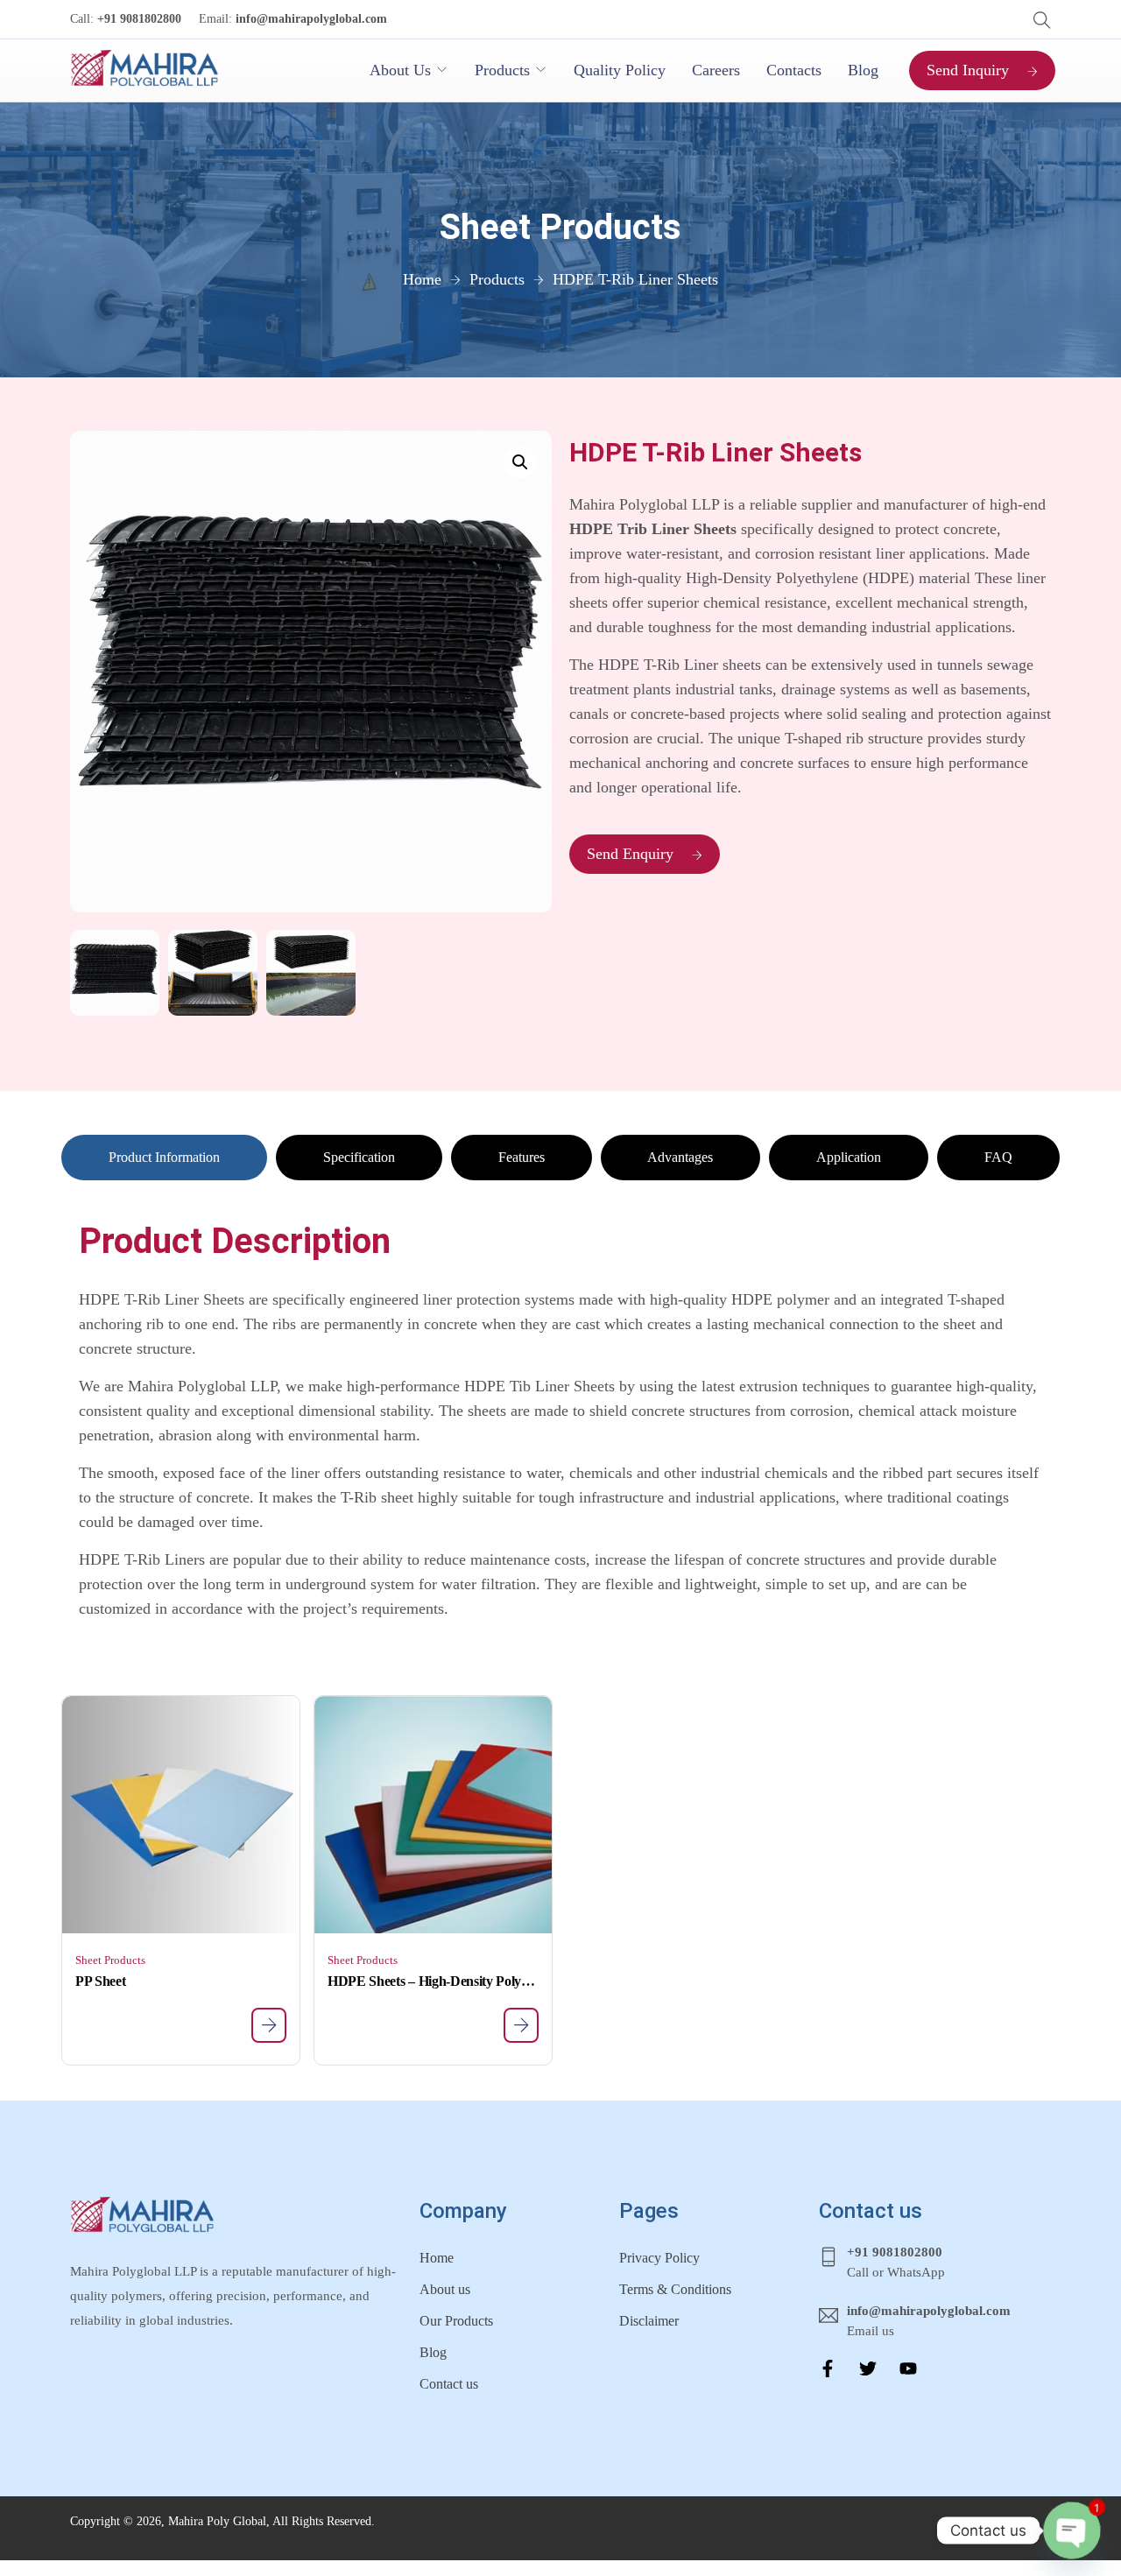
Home (437, 2258)
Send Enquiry (630, 854)
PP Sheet (100, 1981)
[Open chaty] (1072, 2530)
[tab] (164, 1158)
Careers (716, 70)
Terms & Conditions (675, 2289)
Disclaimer (649, 2321)
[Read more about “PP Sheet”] (269, 2025)
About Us (400, 70)
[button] (520, 462)
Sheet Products (110, 1960)
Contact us (449, 2384)
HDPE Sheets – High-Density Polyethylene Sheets (433, 1981)
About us (445, 2289)
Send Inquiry (968, 70)
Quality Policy (620, 70)
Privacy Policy (659, 2258)
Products (502, 70)
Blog (863, 70)
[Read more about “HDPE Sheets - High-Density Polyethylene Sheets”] (521, 2025)
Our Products (456, 2321)
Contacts (794, 70)
